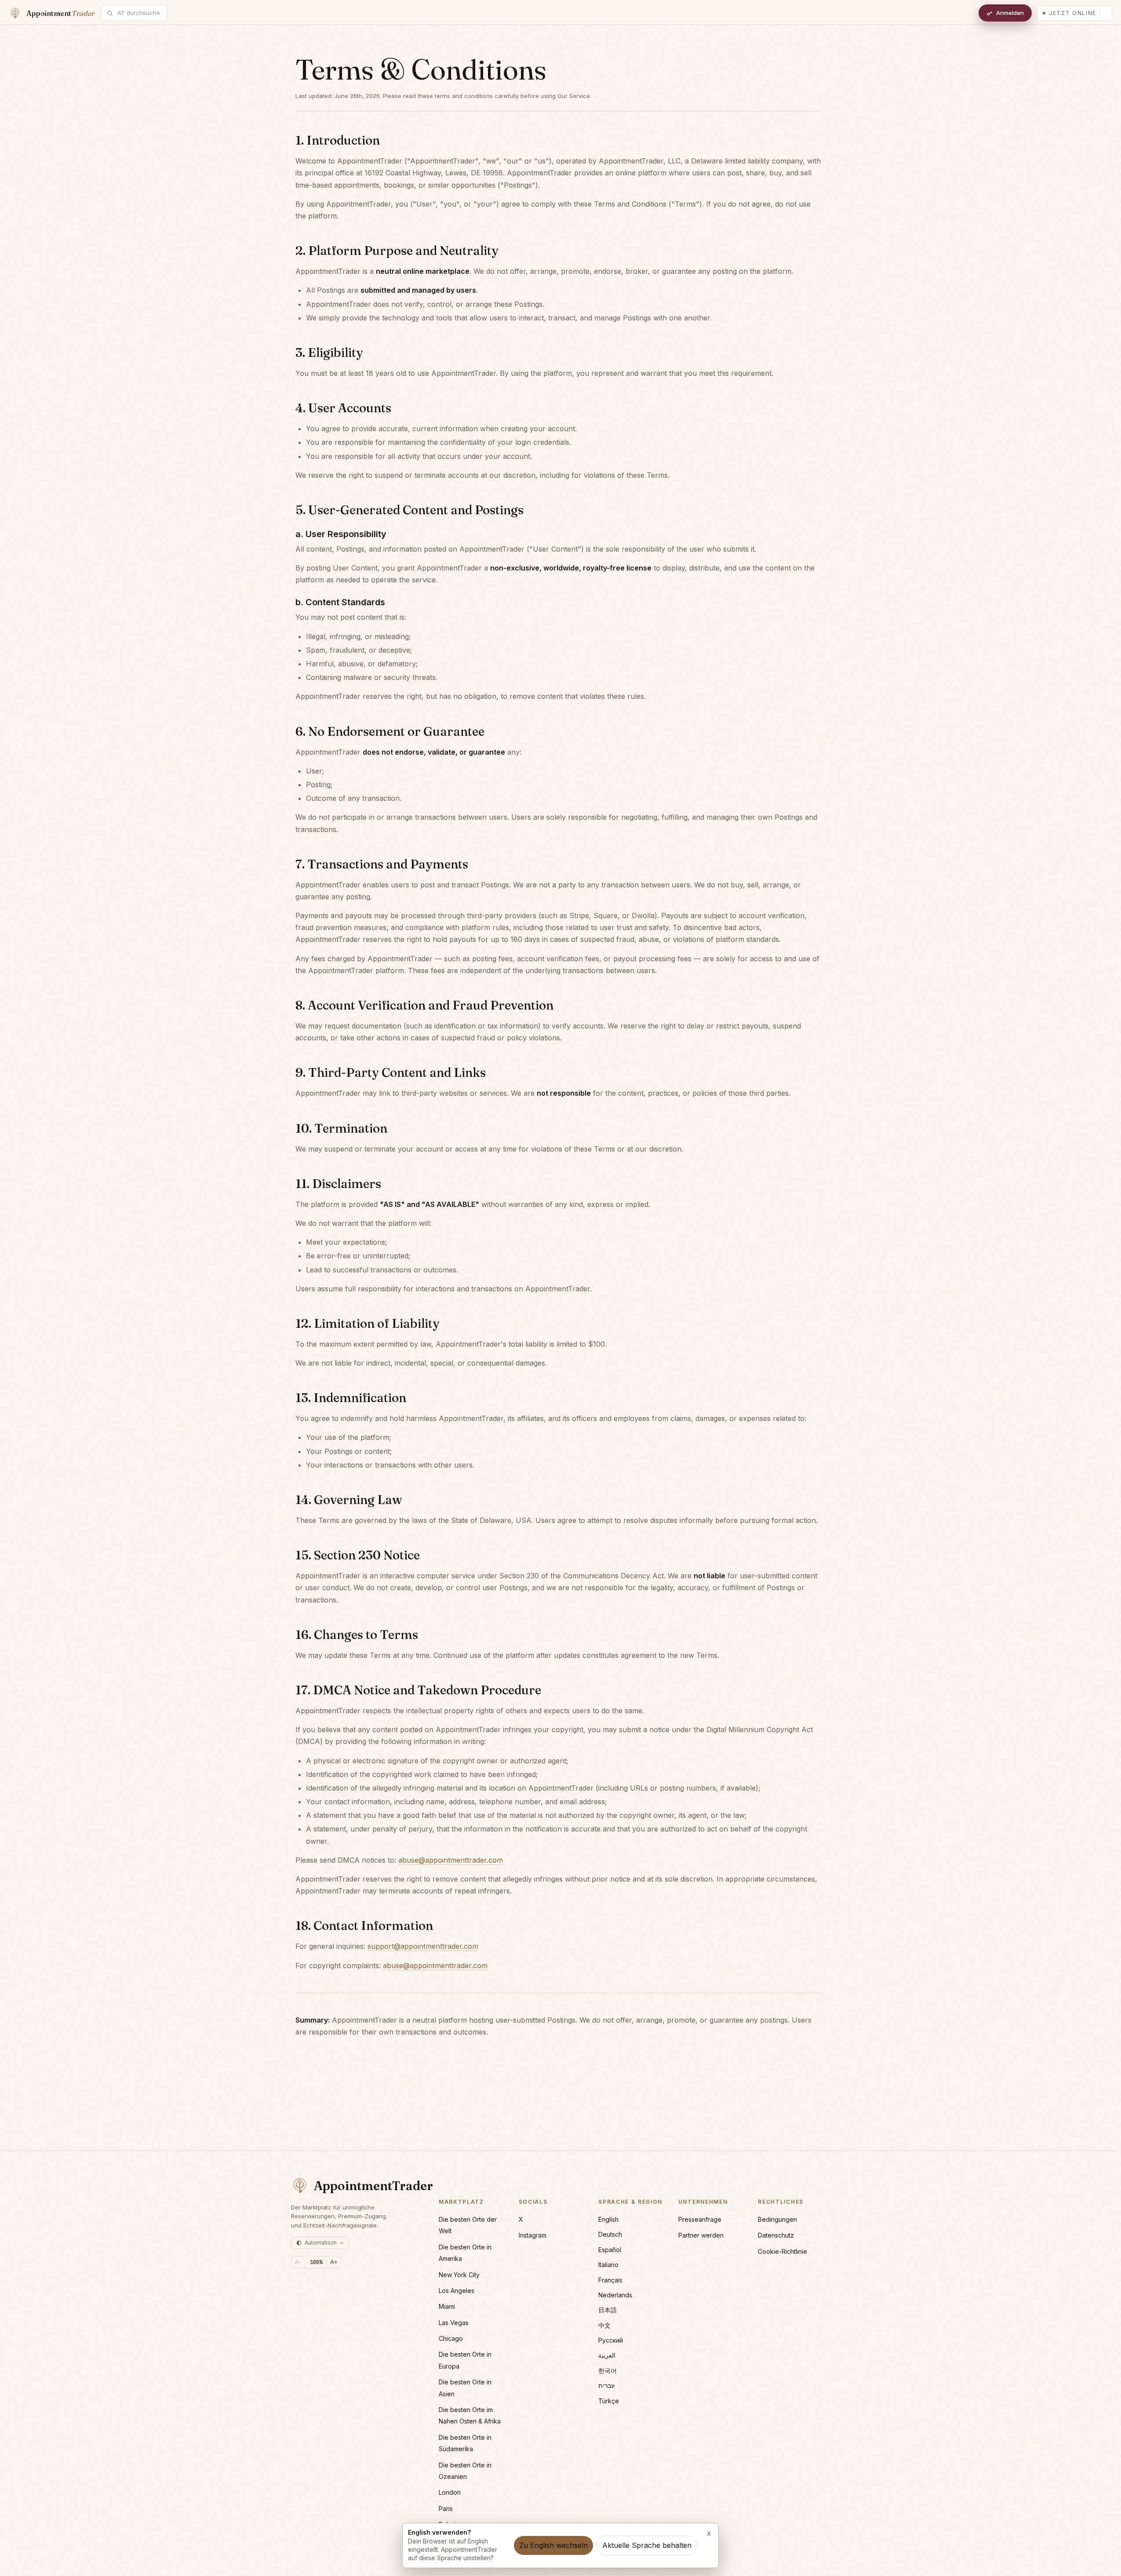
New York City (459, 2275)
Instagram (533, 2235)
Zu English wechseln (553, 2545)
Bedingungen (777, 2219)
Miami (447, 2306)
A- (298, 2262)
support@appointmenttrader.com (423, 1946)
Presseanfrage (700, 2219)
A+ (334, 2262)
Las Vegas (454, 2323)
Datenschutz (776, 2235)
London (450, 2492)
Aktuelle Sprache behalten (647, 2545)
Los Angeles (457, 2291)
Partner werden (701, 2235)
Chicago (451, 2338)
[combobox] (139, 13)
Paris (446, 2509)
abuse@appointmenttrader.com (451, 1860)
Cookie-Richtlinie (783, 2251)
